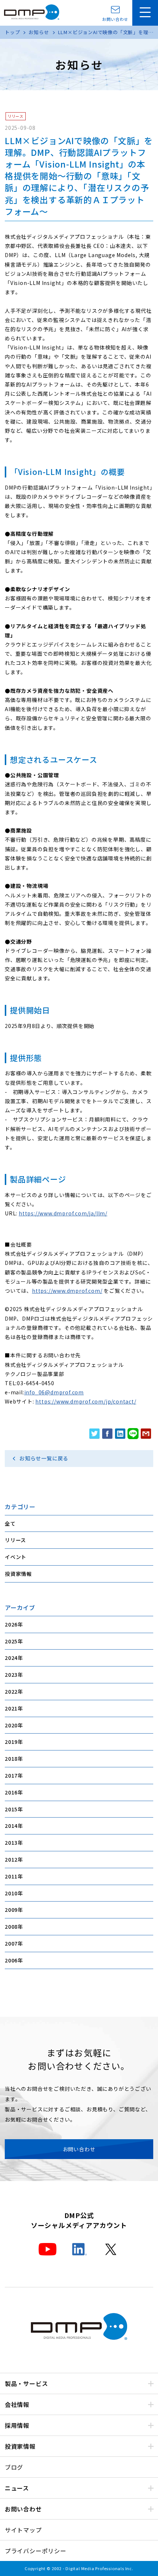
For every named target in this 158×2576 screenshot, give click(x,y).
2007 (11, 1943)
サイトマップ (23, 2530)
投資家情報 (18, 1574)
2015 (11, 1809)
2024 (11, 1658)
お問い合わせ (115, 19)
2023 (11, 1675)
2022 (11, 1691)
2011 (11, 1876)
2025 (11, 1641)
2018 (11, 1759)
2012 (11, 1859)
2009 (11, 1910)
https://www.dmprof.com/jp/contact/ (86, 1401)
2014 (11, 1826)
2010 (11, 1893)
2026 (11, 1624)
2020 (11, 1725)
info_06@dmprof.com (54, 1392)
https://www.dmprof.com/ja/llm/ (63, 1213)
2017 (11, 1775)
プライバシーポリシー (36, 2551)
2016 (11, 1792)
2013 (11, 1843)
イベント (16, 1557)
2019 (11, 1742)
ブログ (14, 2467)
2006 (11, 1960)
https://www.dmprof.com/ (67, 1291)
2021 (11, 1708)
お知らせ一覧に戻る (44, 1458)
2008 (11, 1926)
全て (10, 1523)
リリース (15, 1540)
